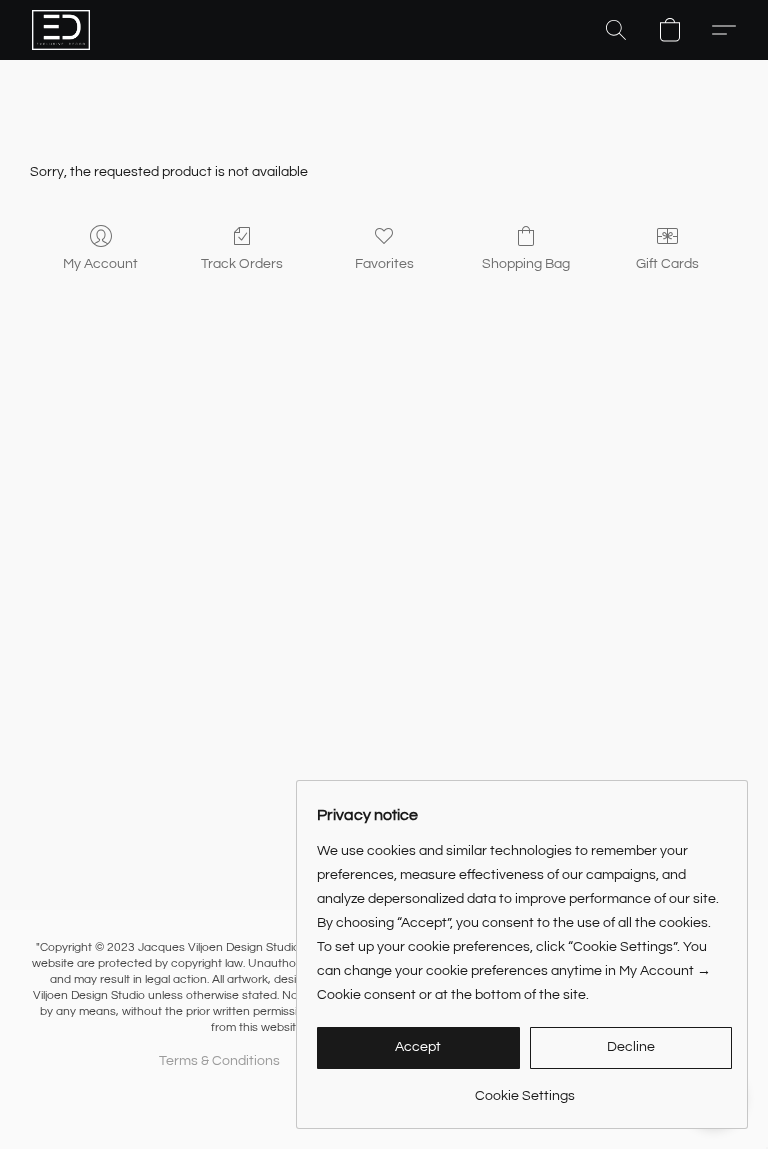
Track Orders (242, 264)
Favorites (384, 264)
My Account (100, 264)
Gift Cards (667, 264)
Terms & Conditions (219, 1061)
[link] (524, 1088)
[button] (61, 30)
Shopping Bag (526, 264)
